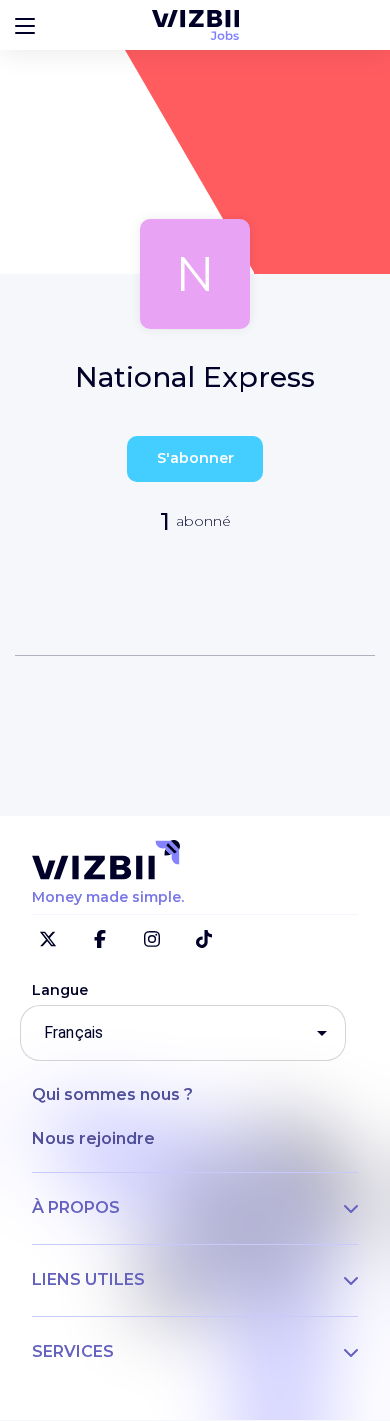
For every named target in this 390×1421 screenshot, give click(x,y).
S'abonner (195, 458)
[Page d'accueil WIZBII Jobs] (195, 25)
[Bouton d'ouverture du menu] (25, 25)
